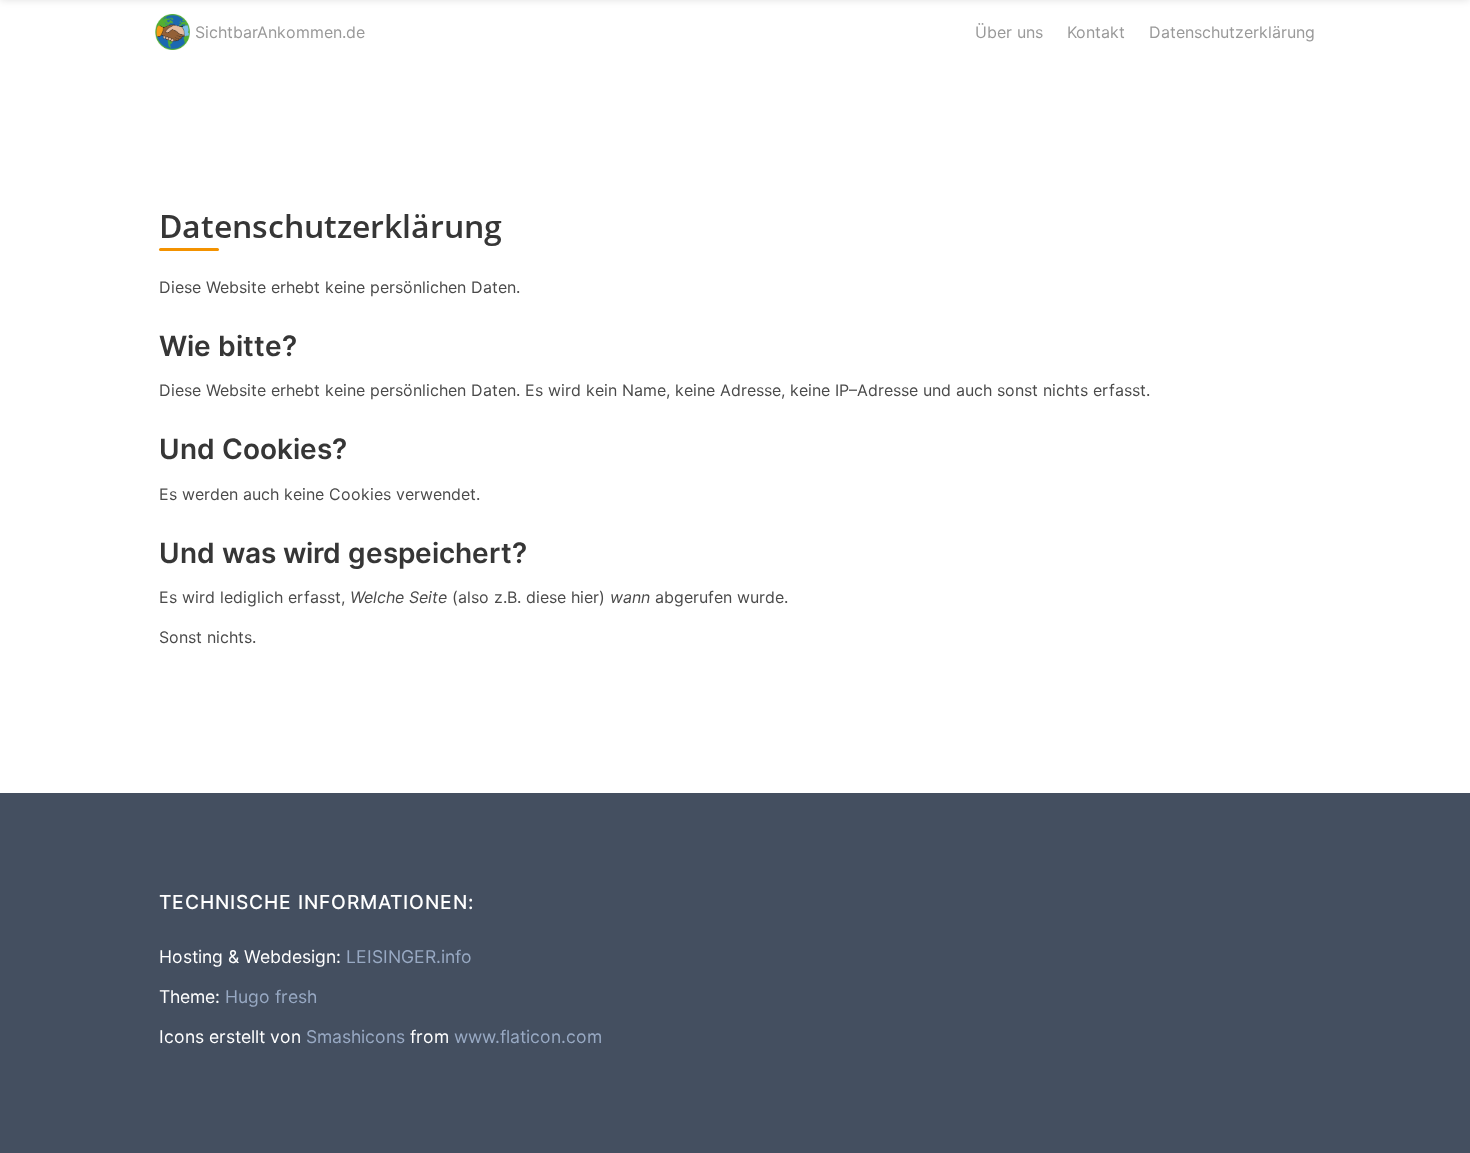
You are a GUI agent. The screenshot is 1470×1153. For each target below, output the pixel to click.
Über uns (1009, 32)
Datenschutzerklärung (1232, 32)
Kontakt (1096, 32)
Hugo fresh (271, 996)
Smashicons (355, 1036)
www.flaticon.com (528, 1036)
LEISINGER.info (409, 956)
